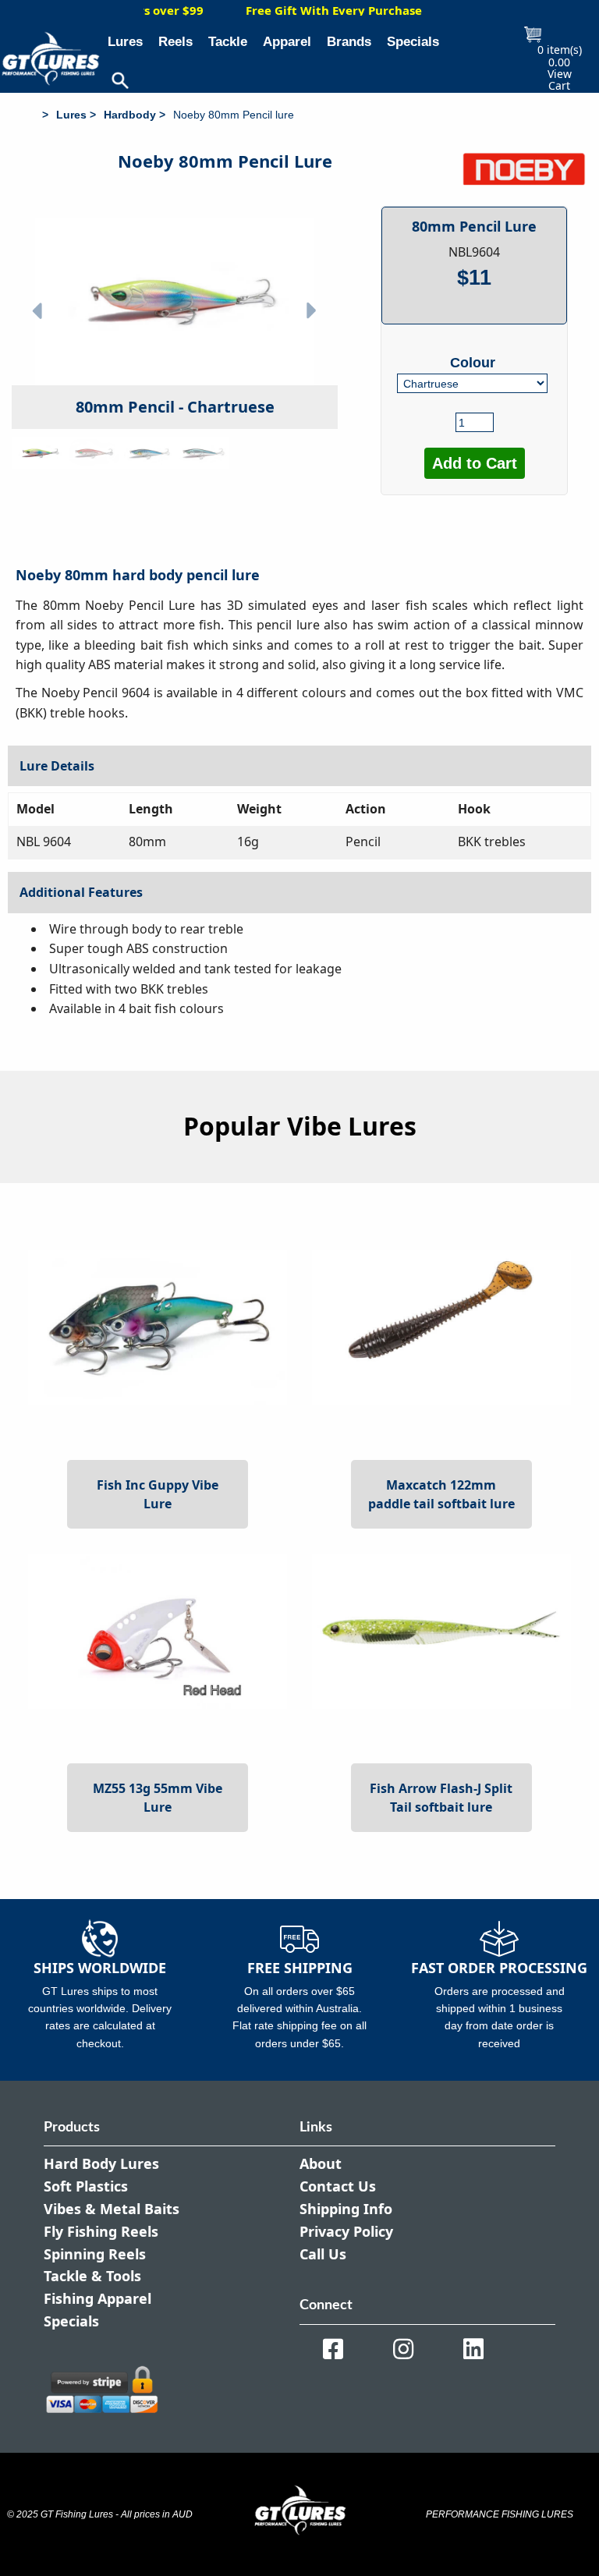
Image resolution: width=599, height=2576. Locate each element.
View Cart (560, 80)
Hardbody (130, 115)
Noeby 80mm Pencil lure (234, 115)
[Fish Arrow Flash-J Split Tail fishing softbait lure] (441, 1630)
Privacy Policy (346, 2231)
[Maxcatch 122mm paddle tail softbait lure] (441, 1327)
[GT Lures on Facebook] (333, 2349)
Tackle (228, 42)
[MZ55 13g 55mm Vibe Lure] (158, 1630)
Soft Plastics (86, 2186)
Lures (125, 42)
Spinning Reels (95, 2254)
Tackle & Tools (92, 2276)
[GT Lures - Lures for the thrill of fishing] (40, 115)
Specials (413, 42)
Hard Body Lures (101, 2163)
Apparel (287, 42)
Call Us (323, 2254)
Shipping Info (346, 2209)
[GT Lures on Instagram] (403, 2349)
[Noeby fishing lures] (524, 169)
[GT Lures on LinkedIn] (473, 2349)
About (321, 2163)
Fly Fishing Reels (101, 2231)
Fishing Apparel (97, 2298)
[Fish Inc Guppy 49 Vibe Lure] (158, 1327)
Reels (175, 42)
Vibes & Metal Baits (112, 2209)
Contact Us (338, 2186)
